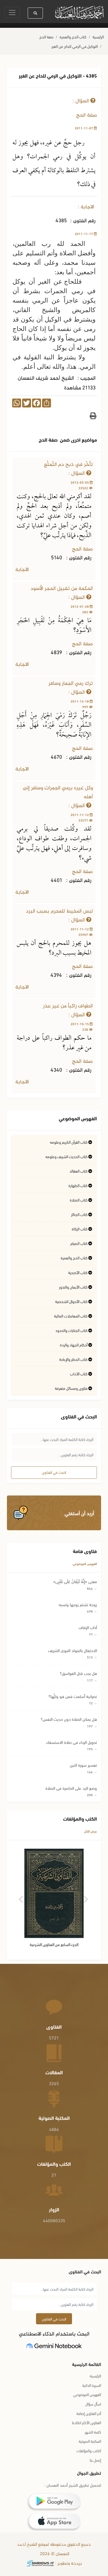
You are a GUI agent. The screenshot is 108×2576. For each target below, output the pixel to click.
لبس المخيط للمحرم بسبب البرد (59, 911)
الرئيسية (98, 37)
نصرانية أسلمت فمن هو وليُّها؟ (73, 1696)
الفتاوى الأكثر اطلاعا (87, 2422)
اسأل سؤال (93, 2404)
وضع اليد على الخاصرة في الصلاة (71, 1788)
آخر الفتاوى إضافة (89, 2413)
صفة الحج (46, 37)
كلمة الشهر (93, 2432)
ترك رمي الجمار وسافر (71, 683)
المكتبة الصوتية (90, 2441)
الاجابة (23, 570)
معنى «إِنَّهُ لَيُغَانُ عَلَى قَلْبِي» (75, 1581)
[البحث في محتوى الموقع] (35, 13)
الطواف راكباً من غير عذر (68, 1006)
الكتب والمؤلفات (89, 2450)
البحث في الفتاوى (54, 1472)
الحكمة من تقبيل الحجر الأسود (62, 589)
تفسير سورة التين (83, 1765)
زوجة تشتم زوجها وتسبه (78, 1604)
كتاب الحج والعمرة (73, 37)
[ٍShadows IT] (40, 2564)
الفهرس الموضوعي (85, 1563)
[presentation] (21, 1897)
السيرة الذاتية (92, 2385)
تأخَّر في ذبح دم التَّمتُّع (68, 465)
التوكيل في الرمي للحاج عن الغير (75, 46)
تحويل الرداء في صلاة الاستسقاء (72, 1742)
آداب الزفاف (88, 1627)
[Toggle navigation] (12, 13)
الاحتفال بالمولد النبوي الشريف (73, 1650)
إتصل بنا (95, 2460)
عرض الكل (91, 1831)
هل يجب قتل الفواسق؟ (78, 1673)
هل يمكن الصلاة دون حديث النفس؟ (69, 1719)
